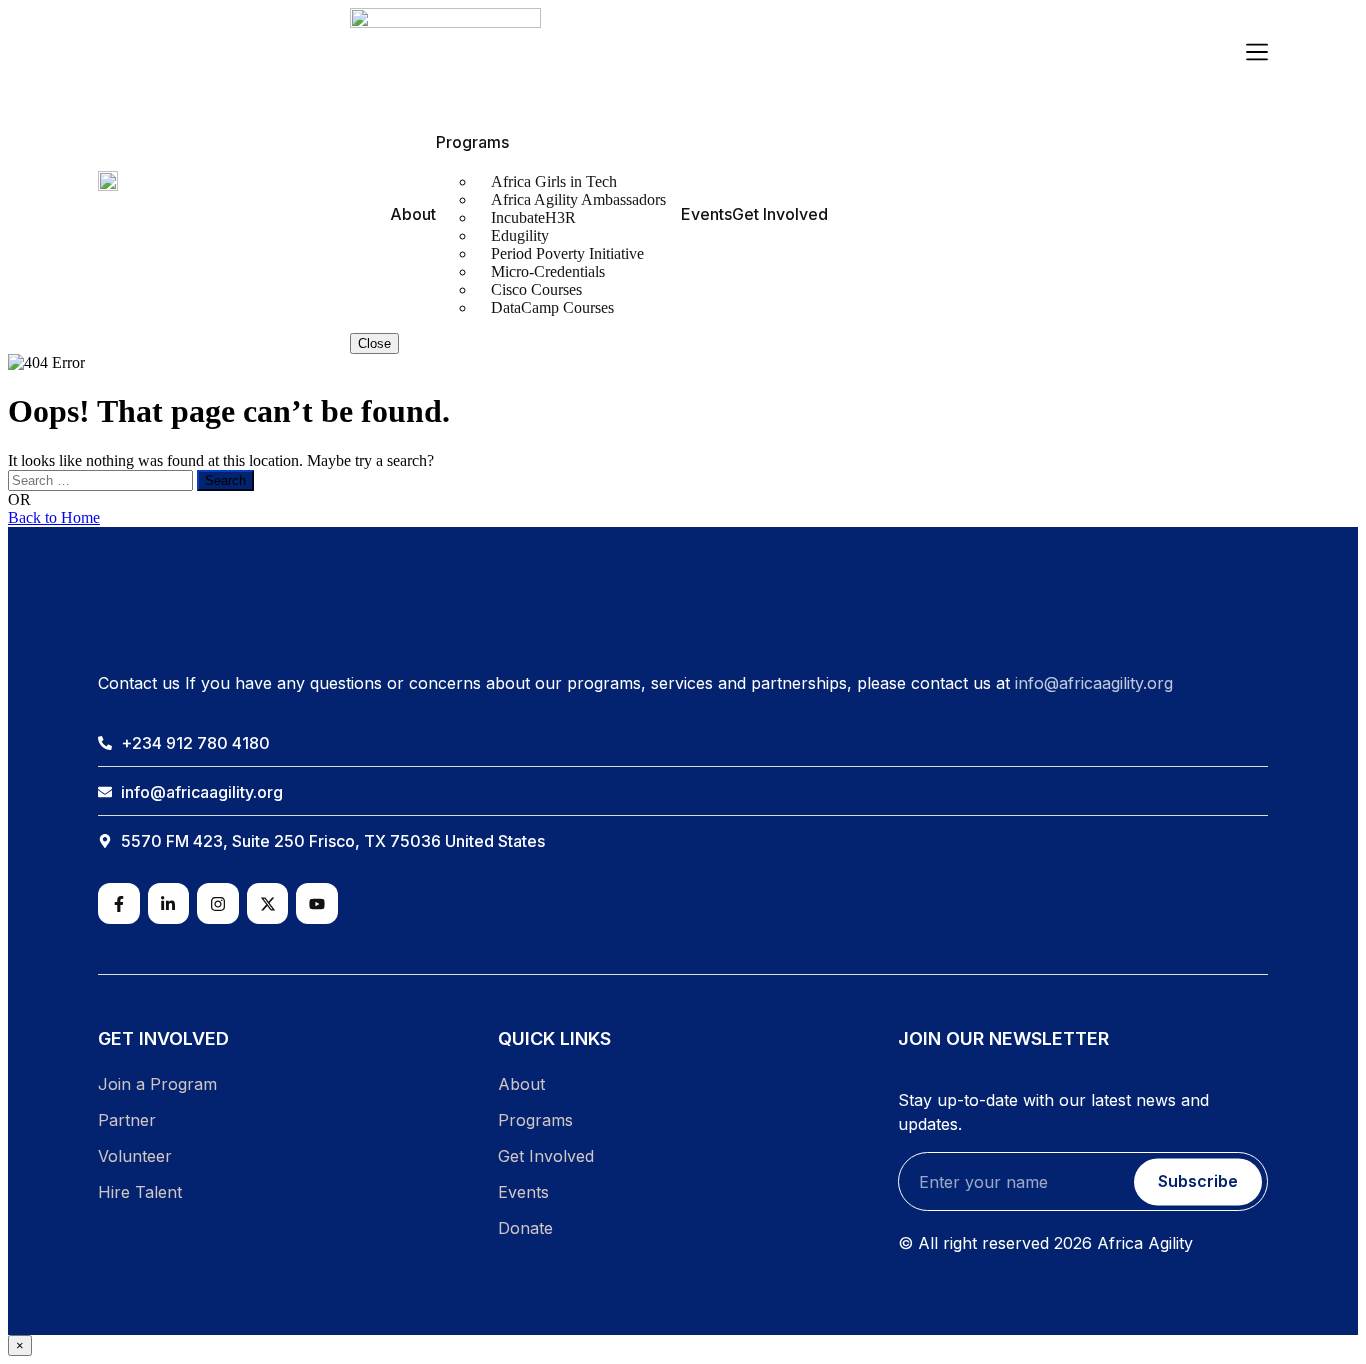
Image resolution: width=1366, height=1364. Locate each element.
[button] (1256, 53)
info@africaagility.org (1094, 683)
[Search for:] (102, 479)
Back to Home (54, 517)
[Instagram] (218, 904)
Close (374, 343)
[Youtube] (317, 904)
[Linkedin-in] (169, 904)
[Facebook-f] (119, 904)
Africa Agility (1145, 1243)
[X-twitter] (268, 904)
